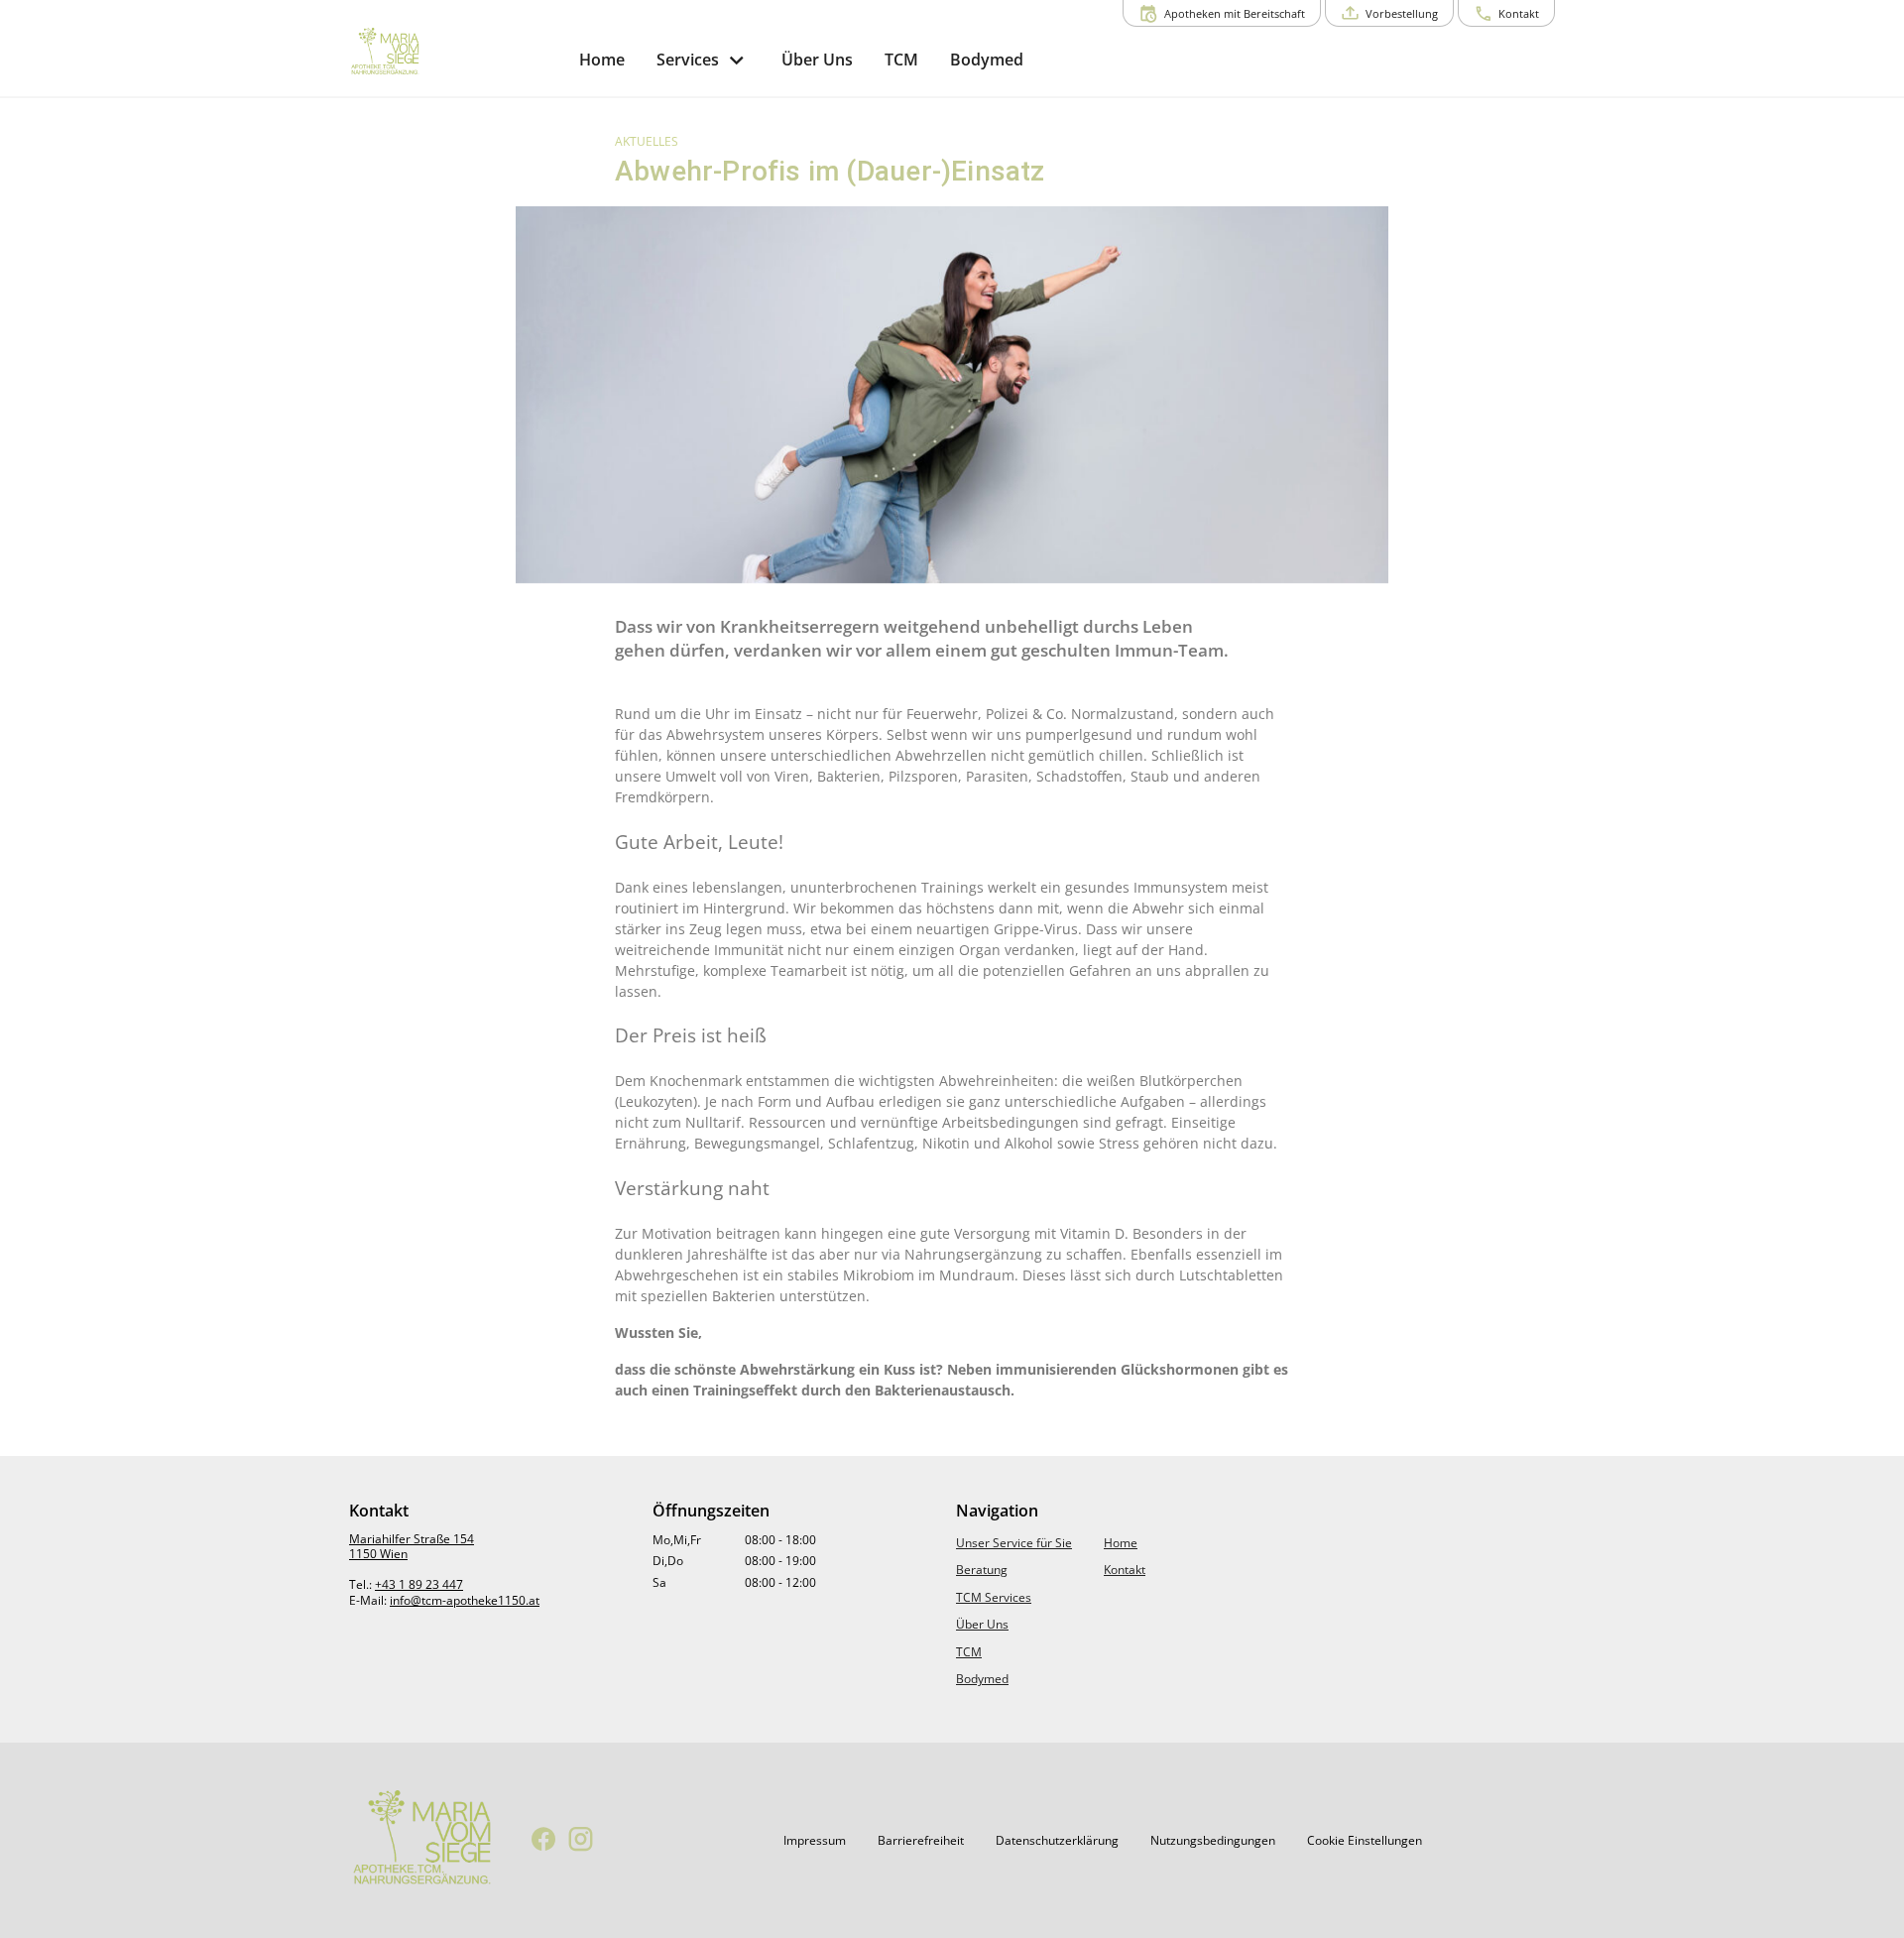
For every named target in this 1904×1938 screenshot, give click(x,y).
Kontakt (1125, 1570)
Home (1121, 1543)
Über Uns (982, 1624)
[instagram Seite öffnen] (581, 1840)
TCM (969, 1652)
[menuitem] (602, 60)
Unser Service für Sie (1014, 1543)
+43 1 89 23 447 (419, 1584)
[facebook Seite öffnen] (544, 1840)
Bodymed (982, 1679)
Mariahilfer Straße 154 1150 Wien (412, 1547)
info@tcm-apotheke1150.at (465, 1600)
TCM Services (994, 1597)
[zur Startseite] (456, 53)
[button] (815, 1841)
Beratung (982, 1570)
